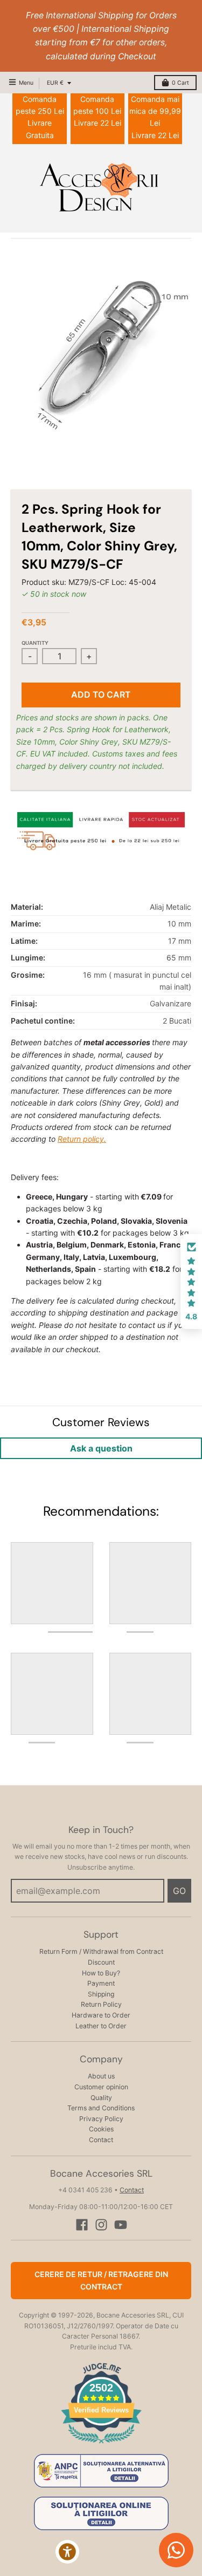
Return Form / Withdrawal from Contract (101, 1951)
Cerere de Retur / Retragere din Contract (101, 2280)
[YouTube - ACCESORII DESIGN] (121, 2225)
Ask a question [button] (101, 1448)
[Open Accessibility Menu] (68, 2552)
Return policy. (82, 1139)
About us (101, 2076)
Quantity (35, 643)
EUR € (55, 83)
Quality (101, 2098)
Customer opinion (101, 2087)
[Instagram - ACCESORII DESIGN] (101, 2225)
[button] (191, 1282)
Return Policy (101, 2004)
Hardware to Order (101, 2015)
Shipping (101, 1994)
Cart (180, 83)
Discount (101, 1962)
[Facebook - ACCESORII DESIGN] (82, 2225)
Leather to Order (101, 2026)
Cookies (101, 2129)
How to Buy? (101, 1973)
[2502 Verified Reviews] (101, 2445)
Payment (101, 1983)
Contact (101, 2140)
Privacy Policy (101, 2119)
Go (179, 1891)
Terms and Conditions (101, 2108)
